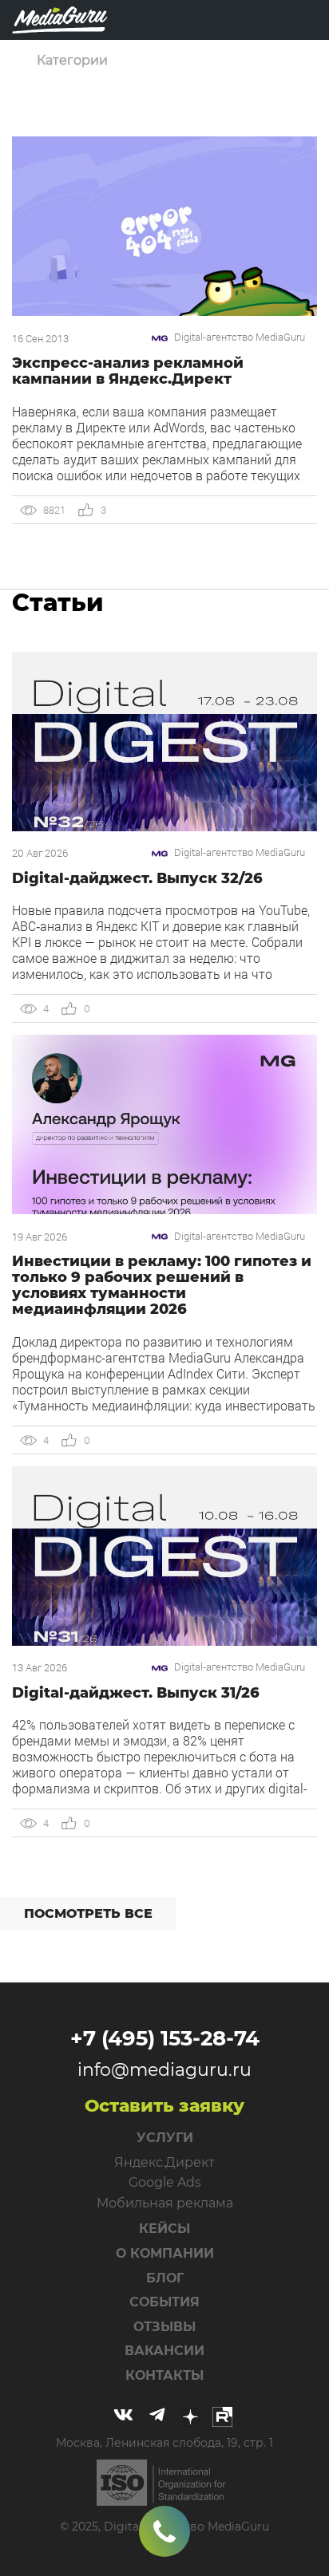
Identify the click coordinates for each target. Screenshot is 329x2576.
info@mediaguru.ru (164, 2070)
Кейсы (164, 2229)
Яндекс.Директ (164, 2162)
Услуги (165, 2138)
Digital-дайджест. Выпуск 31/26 (136, 1693)
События (164, 2302)
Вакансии (164, 2351)
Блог (165, 2278)
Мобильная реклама (165, 2203)
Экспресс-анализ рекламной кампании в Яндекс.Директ (128, 371)
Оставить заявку (164, 2106)
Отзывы (164, 2327)
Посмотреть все (88, 1913)
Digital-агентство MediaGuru (240, 337)
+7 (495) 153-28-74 (165, 2038)
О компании (165, 2253)
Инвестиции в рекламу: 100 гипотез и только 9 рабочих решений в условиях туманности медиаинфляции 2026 (162, 1285)
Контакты (164, 2375)
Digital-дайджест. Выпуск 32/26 (137, 878)
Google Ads (165, 2182)
